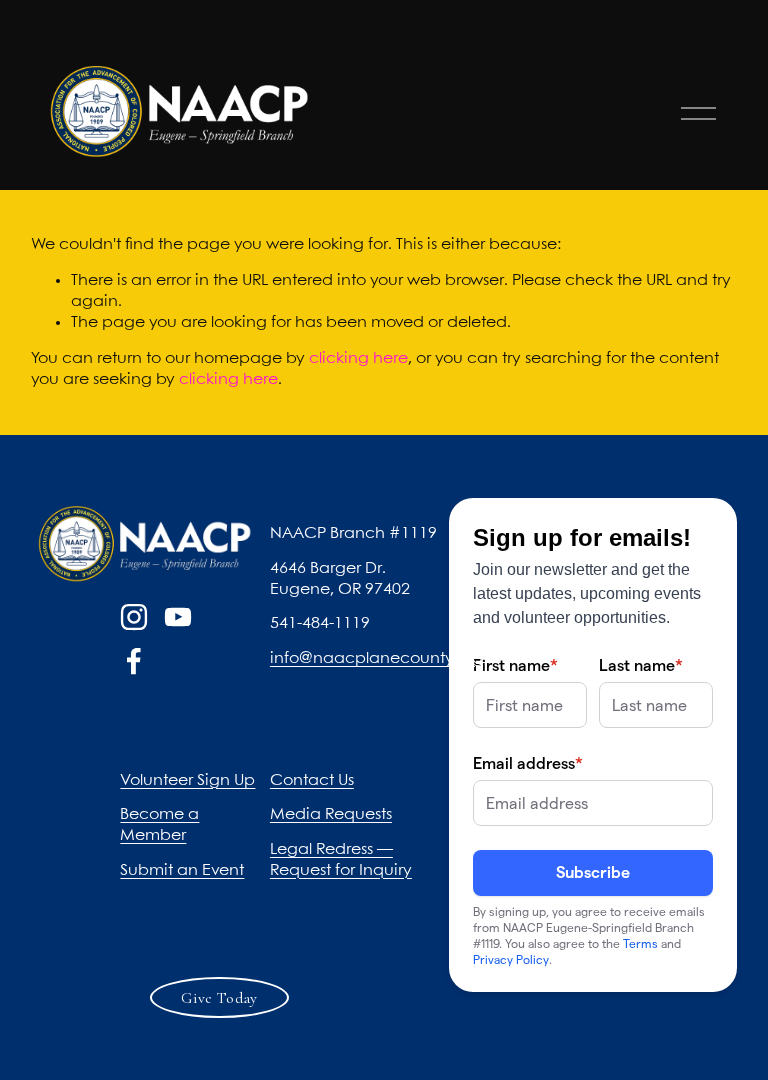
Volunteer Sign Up (187, 780)
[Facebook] (134, 661)
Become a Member (159, 825)
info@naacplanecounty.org (376, 658)
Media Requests (331, 814)
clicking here (358, 358)
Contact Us (312, 780)
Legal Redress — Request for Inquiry (341, 860)
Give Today (219, 998)
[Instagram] (134, 617)
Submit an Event (182, 870)
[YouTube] (178, 617)
